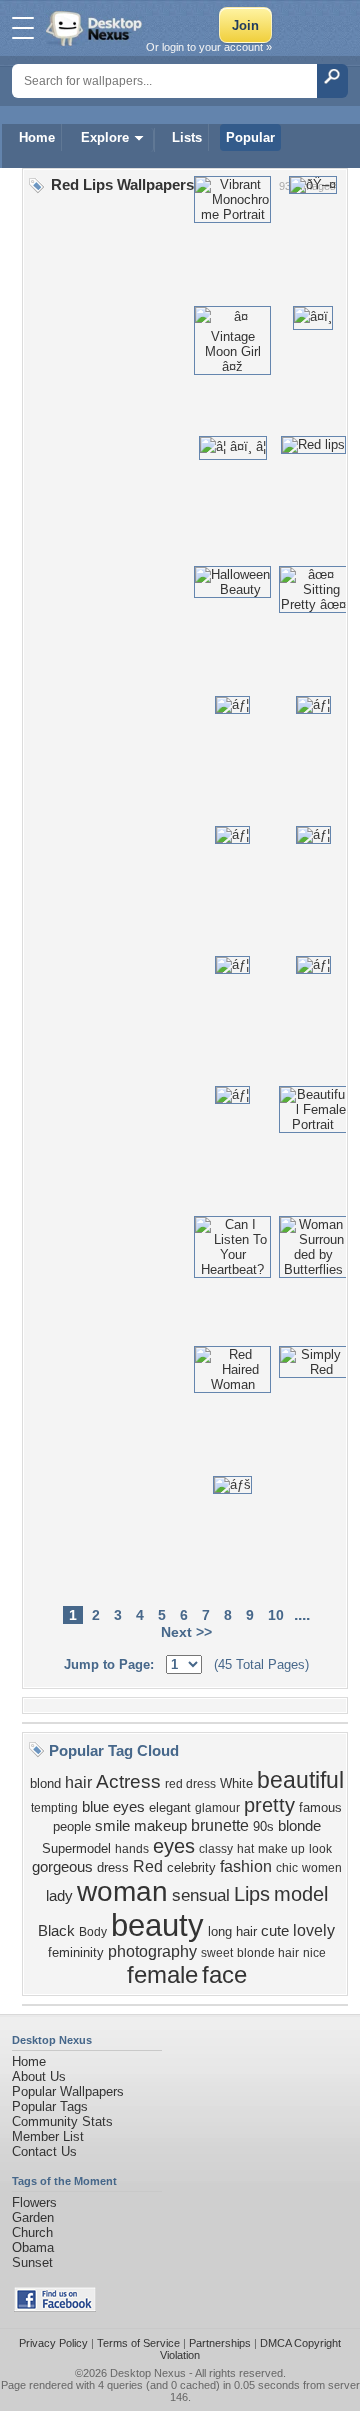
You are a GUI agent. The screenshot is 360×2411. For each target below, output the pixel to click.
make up (281, 1849)
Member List (48, 2136)
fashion (246, 1866)
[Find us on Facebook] (55, 2307)
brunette (220, 1825)
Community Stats (62, 2121)
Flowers (34, 2202)
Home (37, 137)
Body (93, 1932)
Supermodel (76, 1848)
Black (56, 1931)
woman (122, 1891)
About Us (39, 2076)
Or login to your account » (209, 47)
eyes (174, 1846)
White (236, 1783)
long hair (232, 1931)
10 (276, 1615)
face (224, 1974)
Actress (128, 1781)
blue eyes (113, 1807)
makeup (160, 1826)
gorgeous (62, 1867)
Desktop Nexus (148, 2373)
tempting (54, 1808)
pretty (269, 1805)
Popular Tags (50, 2106)
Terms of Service (138, 2343)
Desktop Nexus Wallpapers (96, 28)
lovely (314, 1930)
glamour (217, 1808)
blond (45, 1783)
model (301, 1894)
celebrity (191, 1867)
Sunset (32, 2262)
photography (152, 1951)
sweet (217, 1953)
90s (263, 1826)
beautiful (300, 1780)
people (72, 1826)
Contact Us (44, 2151)
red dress (190, 1784)
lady (59, 1896)
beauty (157, 1925)
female (162, 1974)
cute (275, 1931)
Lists (187, 137)
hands (132, 1849)
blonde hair (268, 1953)
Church (32, 2232)
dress (113, 1867)
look (320, 1849)
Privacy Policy (53, 2343)
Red (148, 1866)
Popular (250, 137)
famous (320, 1807)
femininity (76, 1952)
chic (287, 1868)
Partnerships (220, 2343)
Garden (33, 2217)
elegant (170, 1807)
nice (314, 1953)
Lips (252, 1894)
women (322, 1868)
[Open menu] (23, 28)
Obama (33, 2247)
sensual (201, 1895)
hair (78, 1782)
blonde (299, 1826)
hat (245, 1849)
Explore (105, 137)
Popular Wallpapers (68, 2091)
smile (112, 1826)
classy (216, 1849)
